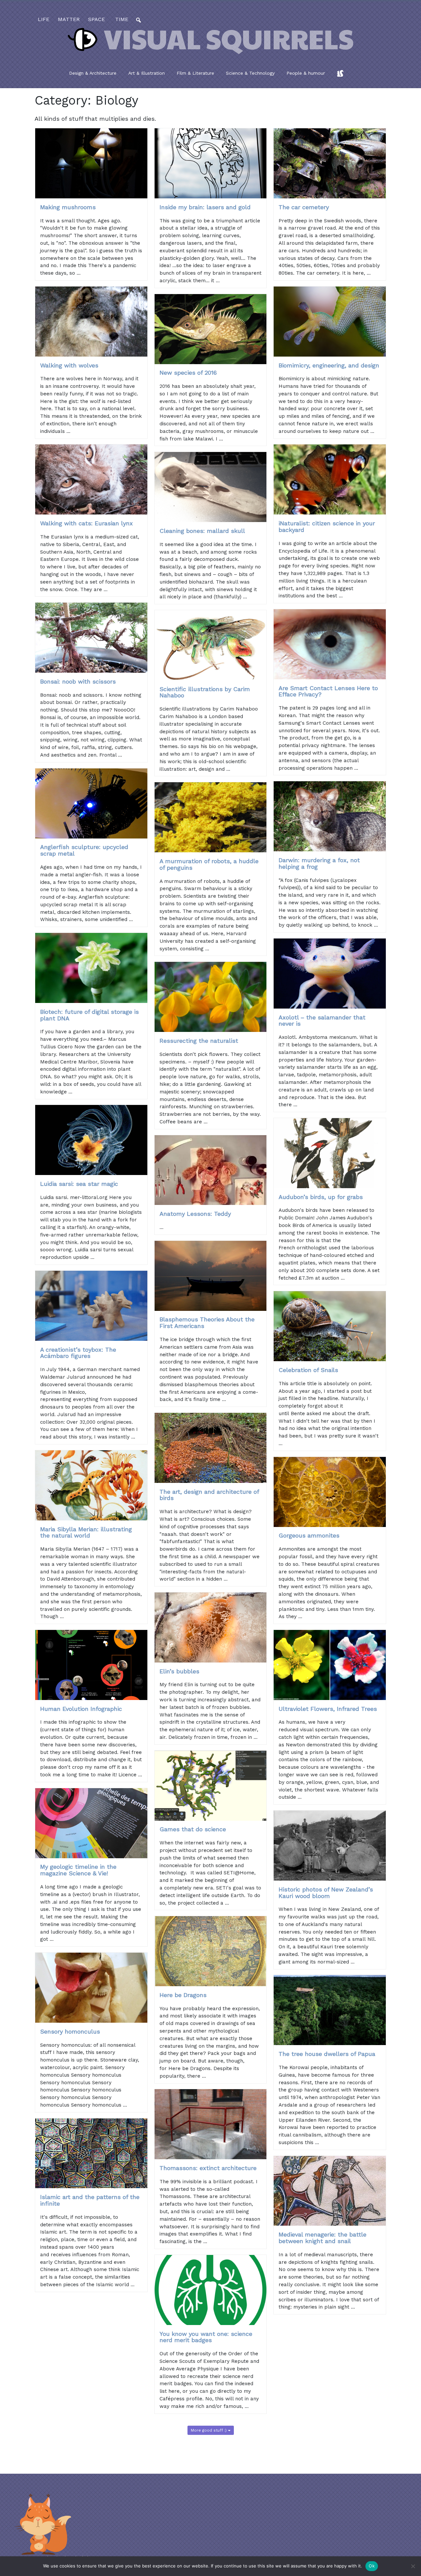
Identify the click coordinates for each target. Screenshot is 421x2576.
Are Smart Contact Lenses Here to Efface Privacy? (328, 691)
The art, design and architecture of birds (209, 1495)
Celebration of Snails (308, 1370)
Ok (372, 2566)
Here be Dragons (183, 1995)
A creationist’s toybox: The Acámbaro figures (78, 1353)
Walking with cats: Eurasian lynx (87, 523)
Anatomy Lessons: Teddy (195, 1214)
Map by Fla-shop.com (275, 168)
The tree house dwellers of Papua (327, 2054)
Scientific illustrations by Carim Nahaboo (205, 692)
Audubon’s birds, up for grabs (321, 1197)
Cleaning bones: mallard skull (202, 531)
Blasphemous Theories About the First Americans (207, 1323)
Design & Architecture (93, 73)
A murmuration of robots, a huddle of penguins (209, 864)
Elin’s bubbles (179, 1671)
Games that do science (193, 1829)
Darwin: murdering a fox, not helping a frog (319, 863)
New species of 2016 (188, 373)
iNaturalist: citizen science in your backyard (327, 526)
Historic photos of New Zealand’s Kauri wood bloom (326, 1893)
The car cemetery (304, 207)
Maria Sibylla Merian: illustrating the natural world (86, 1532)
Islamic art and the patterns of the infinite (90, 2200)
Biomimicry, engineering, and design (329, 365)
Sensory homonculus (70, 2031)
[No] (413, 2566)
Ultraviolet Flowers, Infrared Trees (328, 1709)
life (44, 19)
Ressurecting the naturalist (199, 1041)
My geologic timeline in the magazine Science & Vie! (78, 1870)
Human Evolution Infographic (81, 1709)
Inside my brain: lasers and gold (205, 207)
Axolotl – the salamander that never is (322, 1021)
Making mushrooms (68, 207)
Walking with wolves (69, 365)
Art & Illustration (147, 73)
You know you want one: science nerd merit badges (206, 2337)
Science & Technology (250, 73)
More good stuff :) (209, 2430)
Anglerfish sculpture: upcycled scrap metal (84, 850)
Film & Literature (195, 73)
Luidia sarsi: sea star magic (79, 1184)
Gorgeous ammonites (309, 1535)
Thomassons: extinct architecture (208, 2168)
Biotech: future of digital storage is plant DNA (89, 1015)
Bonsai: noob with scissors (78, 681)
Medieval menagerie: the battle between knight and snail (322, 2238)
